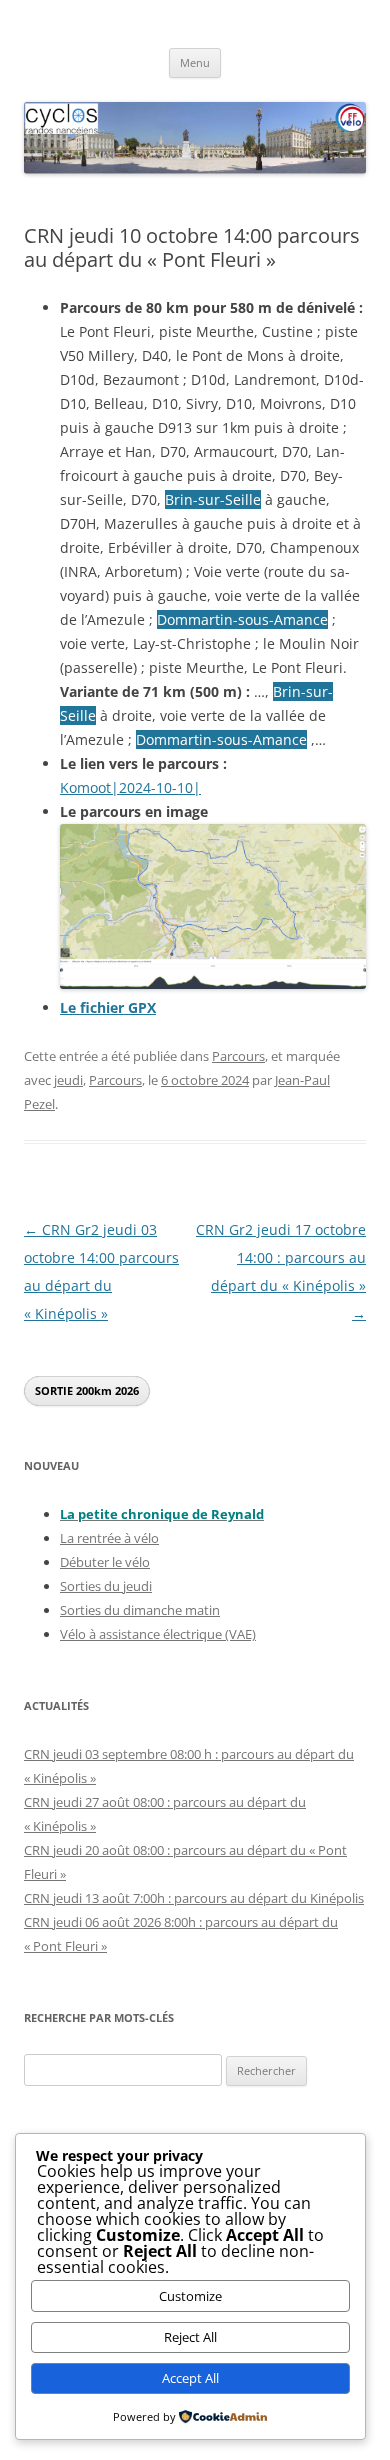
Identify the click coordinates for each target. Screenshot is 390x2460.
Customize (190, 2296)
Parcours (238, 1056)
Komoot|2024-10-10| (130, 787)
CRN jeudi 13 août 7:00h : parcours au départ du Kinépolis (194, 1898)
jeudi (68, 1080)
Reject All (190, 2337)
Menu (195, 62)
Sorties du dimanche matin (140, 1610)
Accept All (190, 2378)
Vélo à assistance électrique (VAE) (158, 1634)
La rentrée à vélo (109, 1538)
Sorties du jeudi (106, 1586)
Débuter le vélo (105, 1562)
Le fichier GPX (108, 1007)
